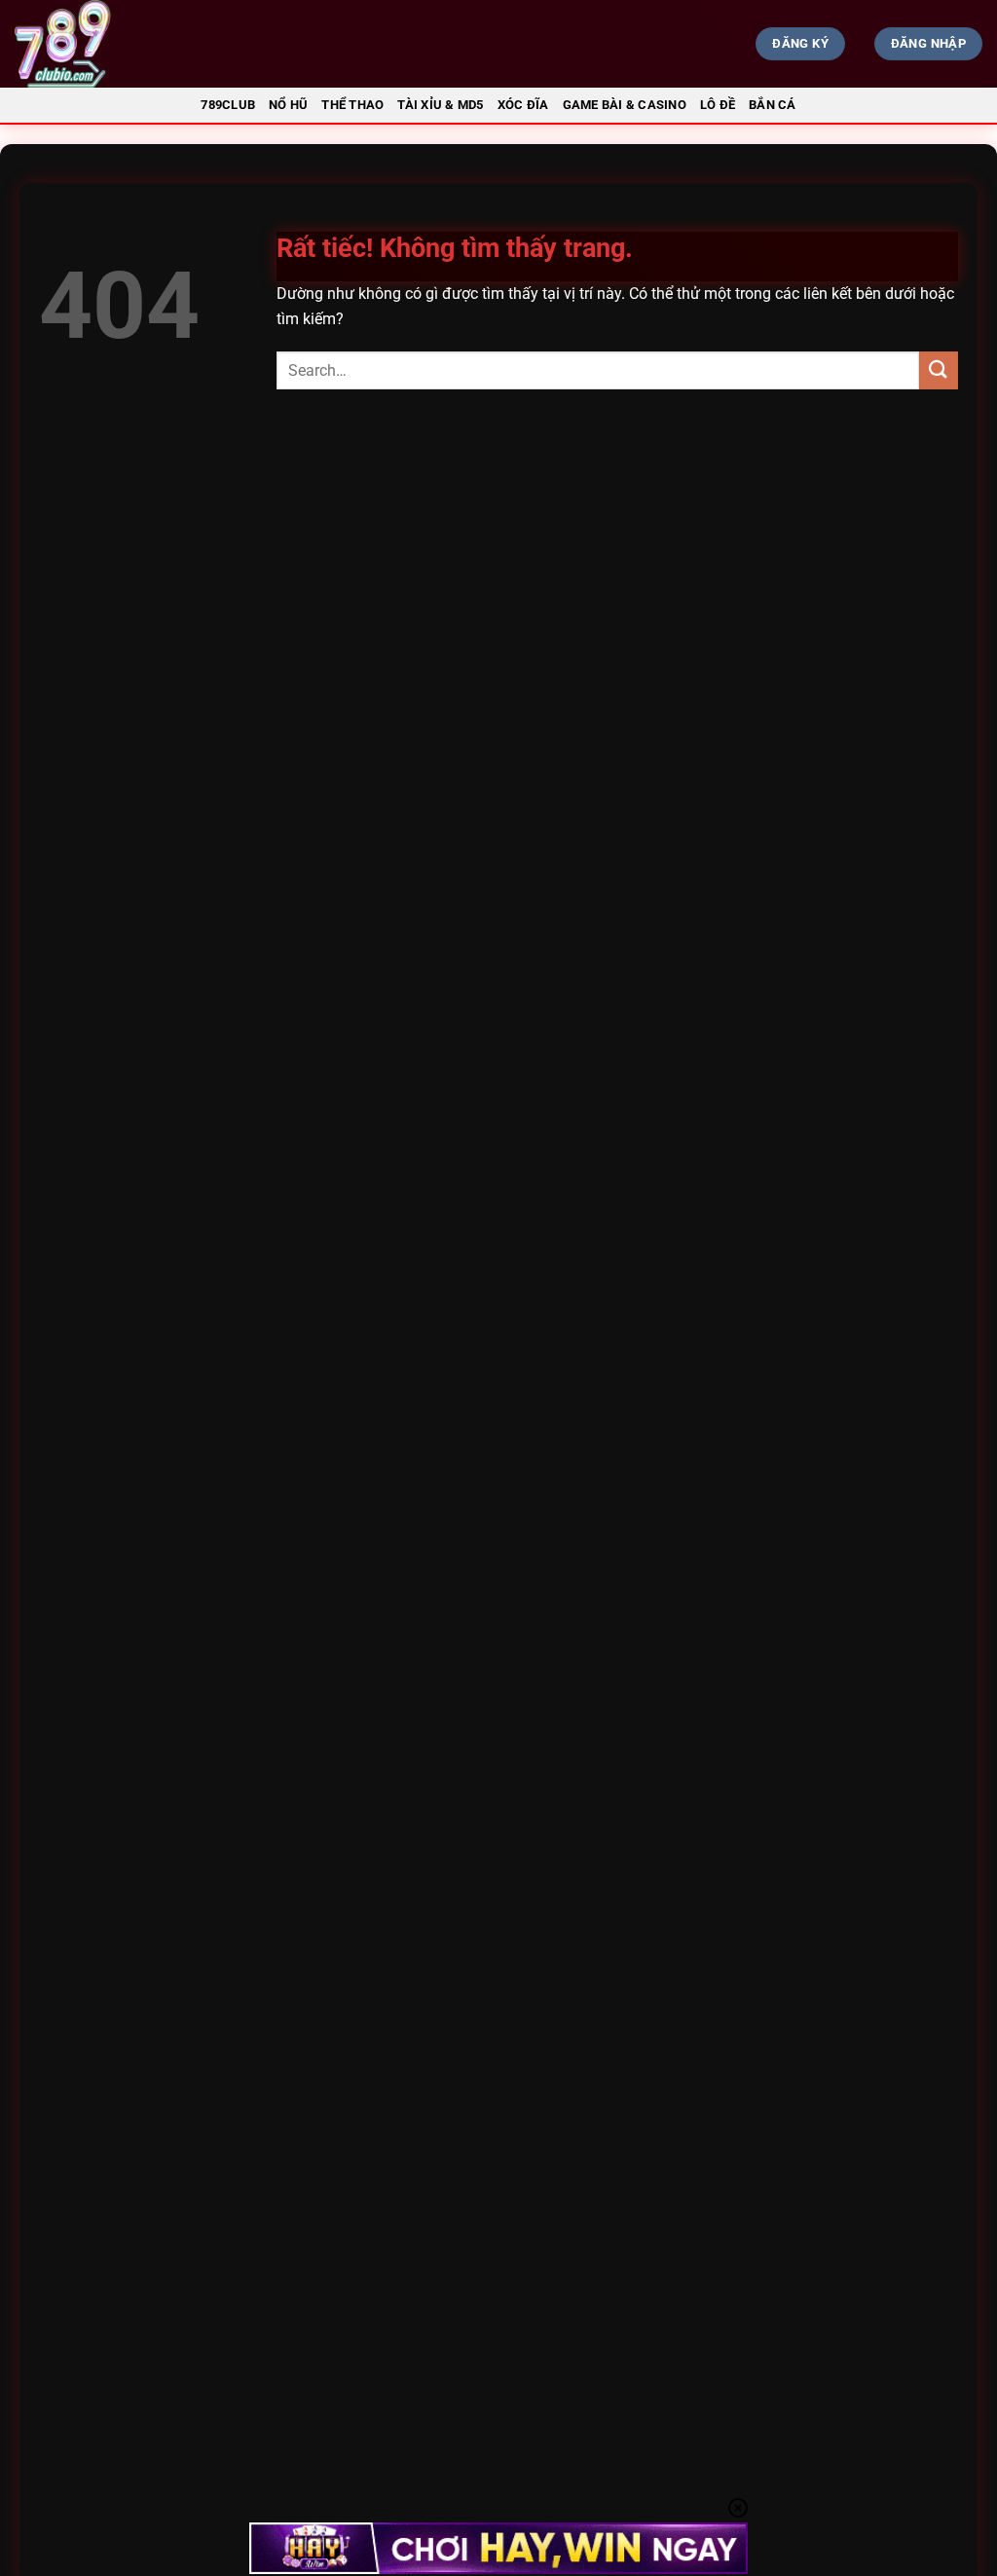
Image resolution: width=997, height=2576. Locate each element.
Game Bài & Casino (625, 105)
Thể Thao (352, 105)
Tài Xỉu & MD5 (440, 105)
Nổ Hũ (288, 105)
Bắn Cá (773, 105)
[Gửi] (939, 370)
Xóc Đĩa (523, 105)
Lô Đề (718, 105)
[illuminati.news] (171, 44)
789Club (228, 105)
